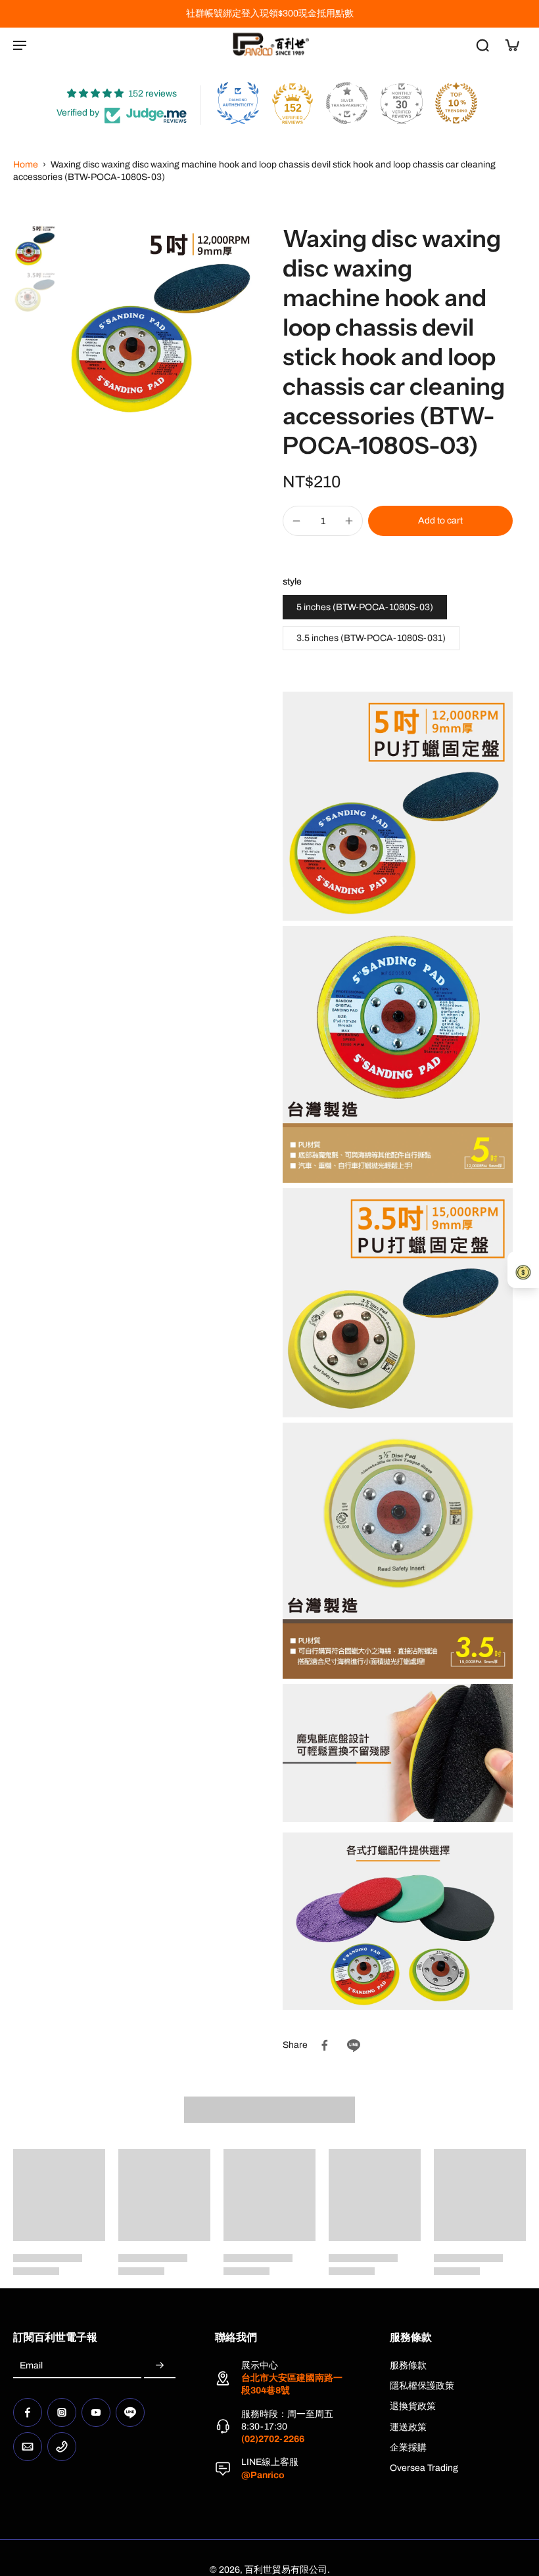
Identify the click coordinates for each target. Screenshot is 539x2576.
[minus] (296, 521)
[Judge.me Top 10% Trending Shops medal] (456, 103)
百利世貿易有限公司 (286, 2570)
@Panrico (263, 2475)
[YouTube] (96, 2412)
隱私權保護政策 (422, 2386)
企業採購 (408, 2448)
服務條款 (408, 2365)
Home (26, 165)
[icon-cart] (511, 45)
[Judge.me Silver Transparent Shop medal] (347, 103)
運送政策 (408, 2427)
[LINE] (130, 2412)
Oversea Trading (424, 2468)
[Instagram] (62, 2412)
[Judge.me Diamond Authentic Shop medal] (238, 103)
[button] (440, 521)
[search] (482, 45)
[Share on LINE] (354, 2045)
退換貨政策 (413, 2406)
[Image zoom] (159, 322)
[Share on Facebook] (325, 2045)
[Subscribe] (160, 2366)
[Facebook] (28, 2412)
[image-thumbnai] (35, 245)
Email (31, 2366)
